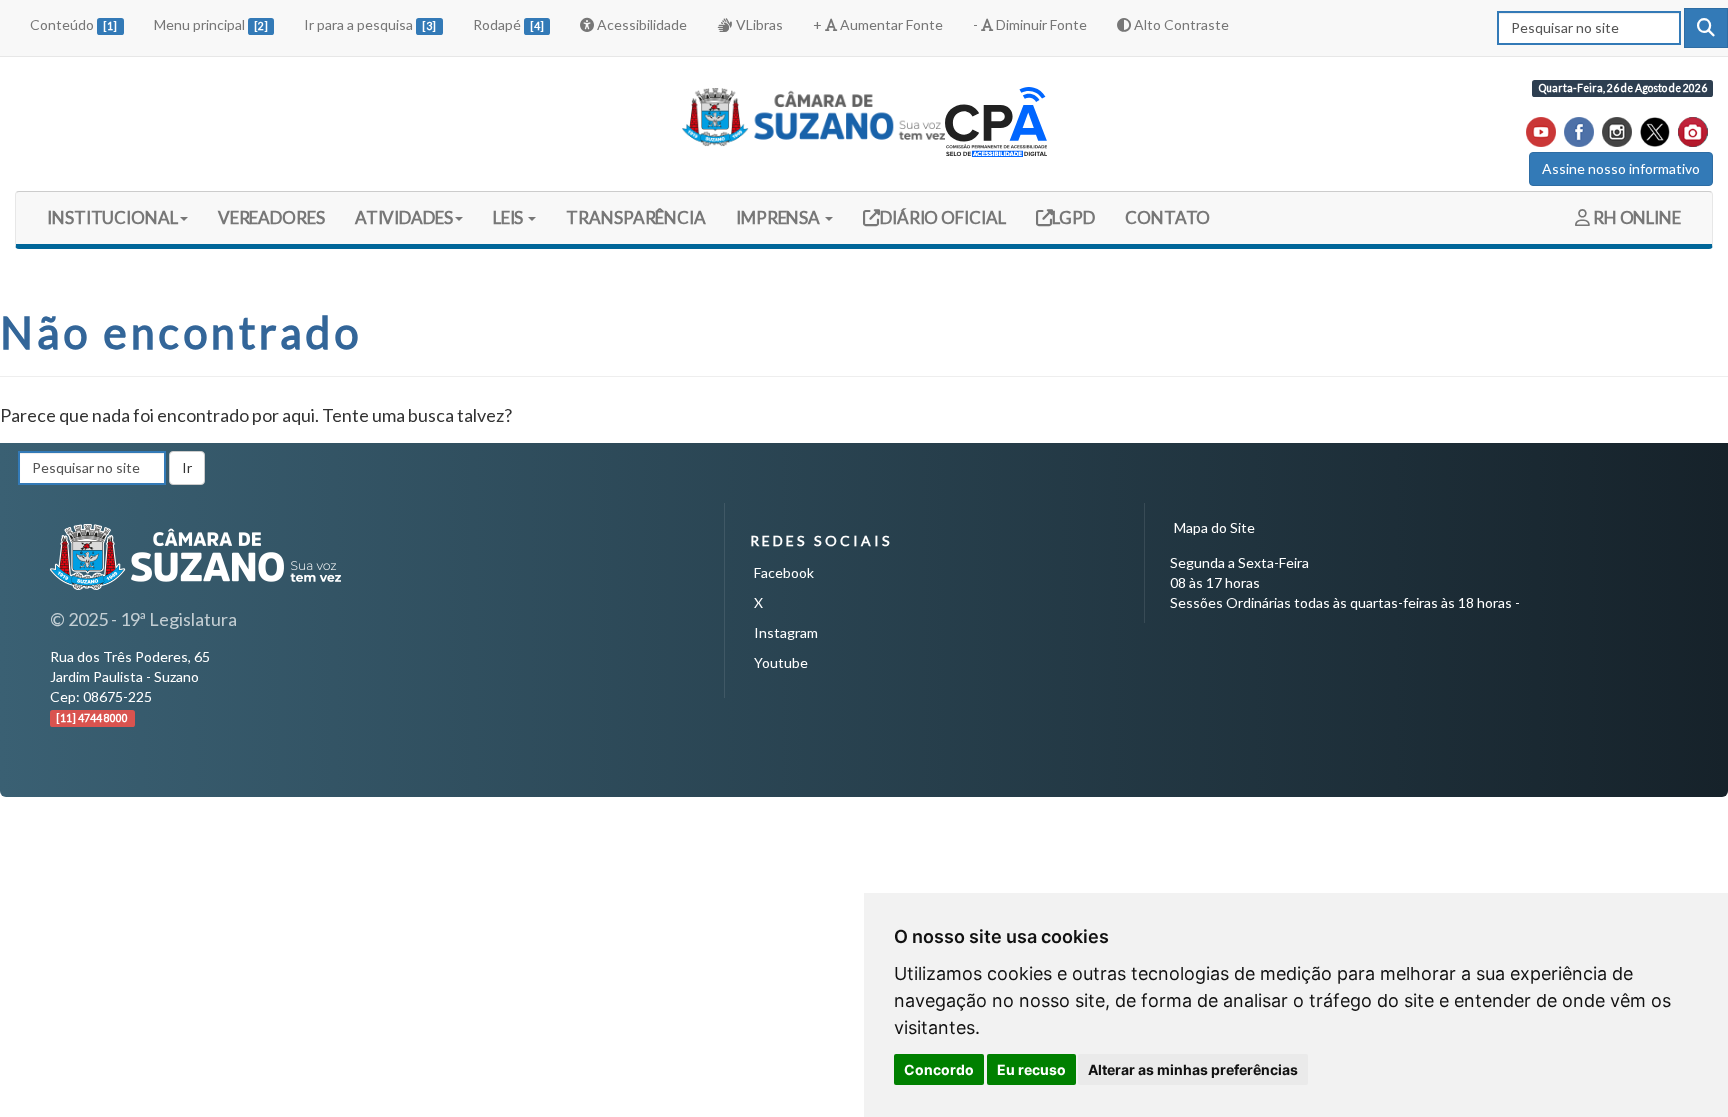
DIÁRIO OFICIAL (941, 217)
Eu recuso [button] (1031, 1069)
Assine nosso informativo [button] (1621, 168)
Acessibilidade (640, 24)
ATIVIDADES (404, 217)
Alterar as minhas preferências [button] (1193, 1069)
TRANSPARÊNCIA (636, 217)
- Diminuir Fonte (1030, 24)
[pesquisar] (1706, 28)
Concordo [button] (939, 1069)
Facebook (784, 572)
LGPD (1073, 217)
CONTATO (1167, 217)
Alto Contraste (1180, 24)
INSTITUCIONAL (112, 217)
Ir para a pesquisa (370, 24)
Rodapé (508, 24)
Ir (187, 467)
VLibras (758, 24)
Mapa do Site (1214, 527)
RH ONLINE (1635, 217)
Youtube (781, 662)
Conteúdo (73, 24)
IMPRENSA (779, 217)
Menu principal (211, 24)
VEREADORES (271, 217)
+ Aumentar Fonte (878, 24)
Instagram (786, 632)
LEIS (510, 217)
